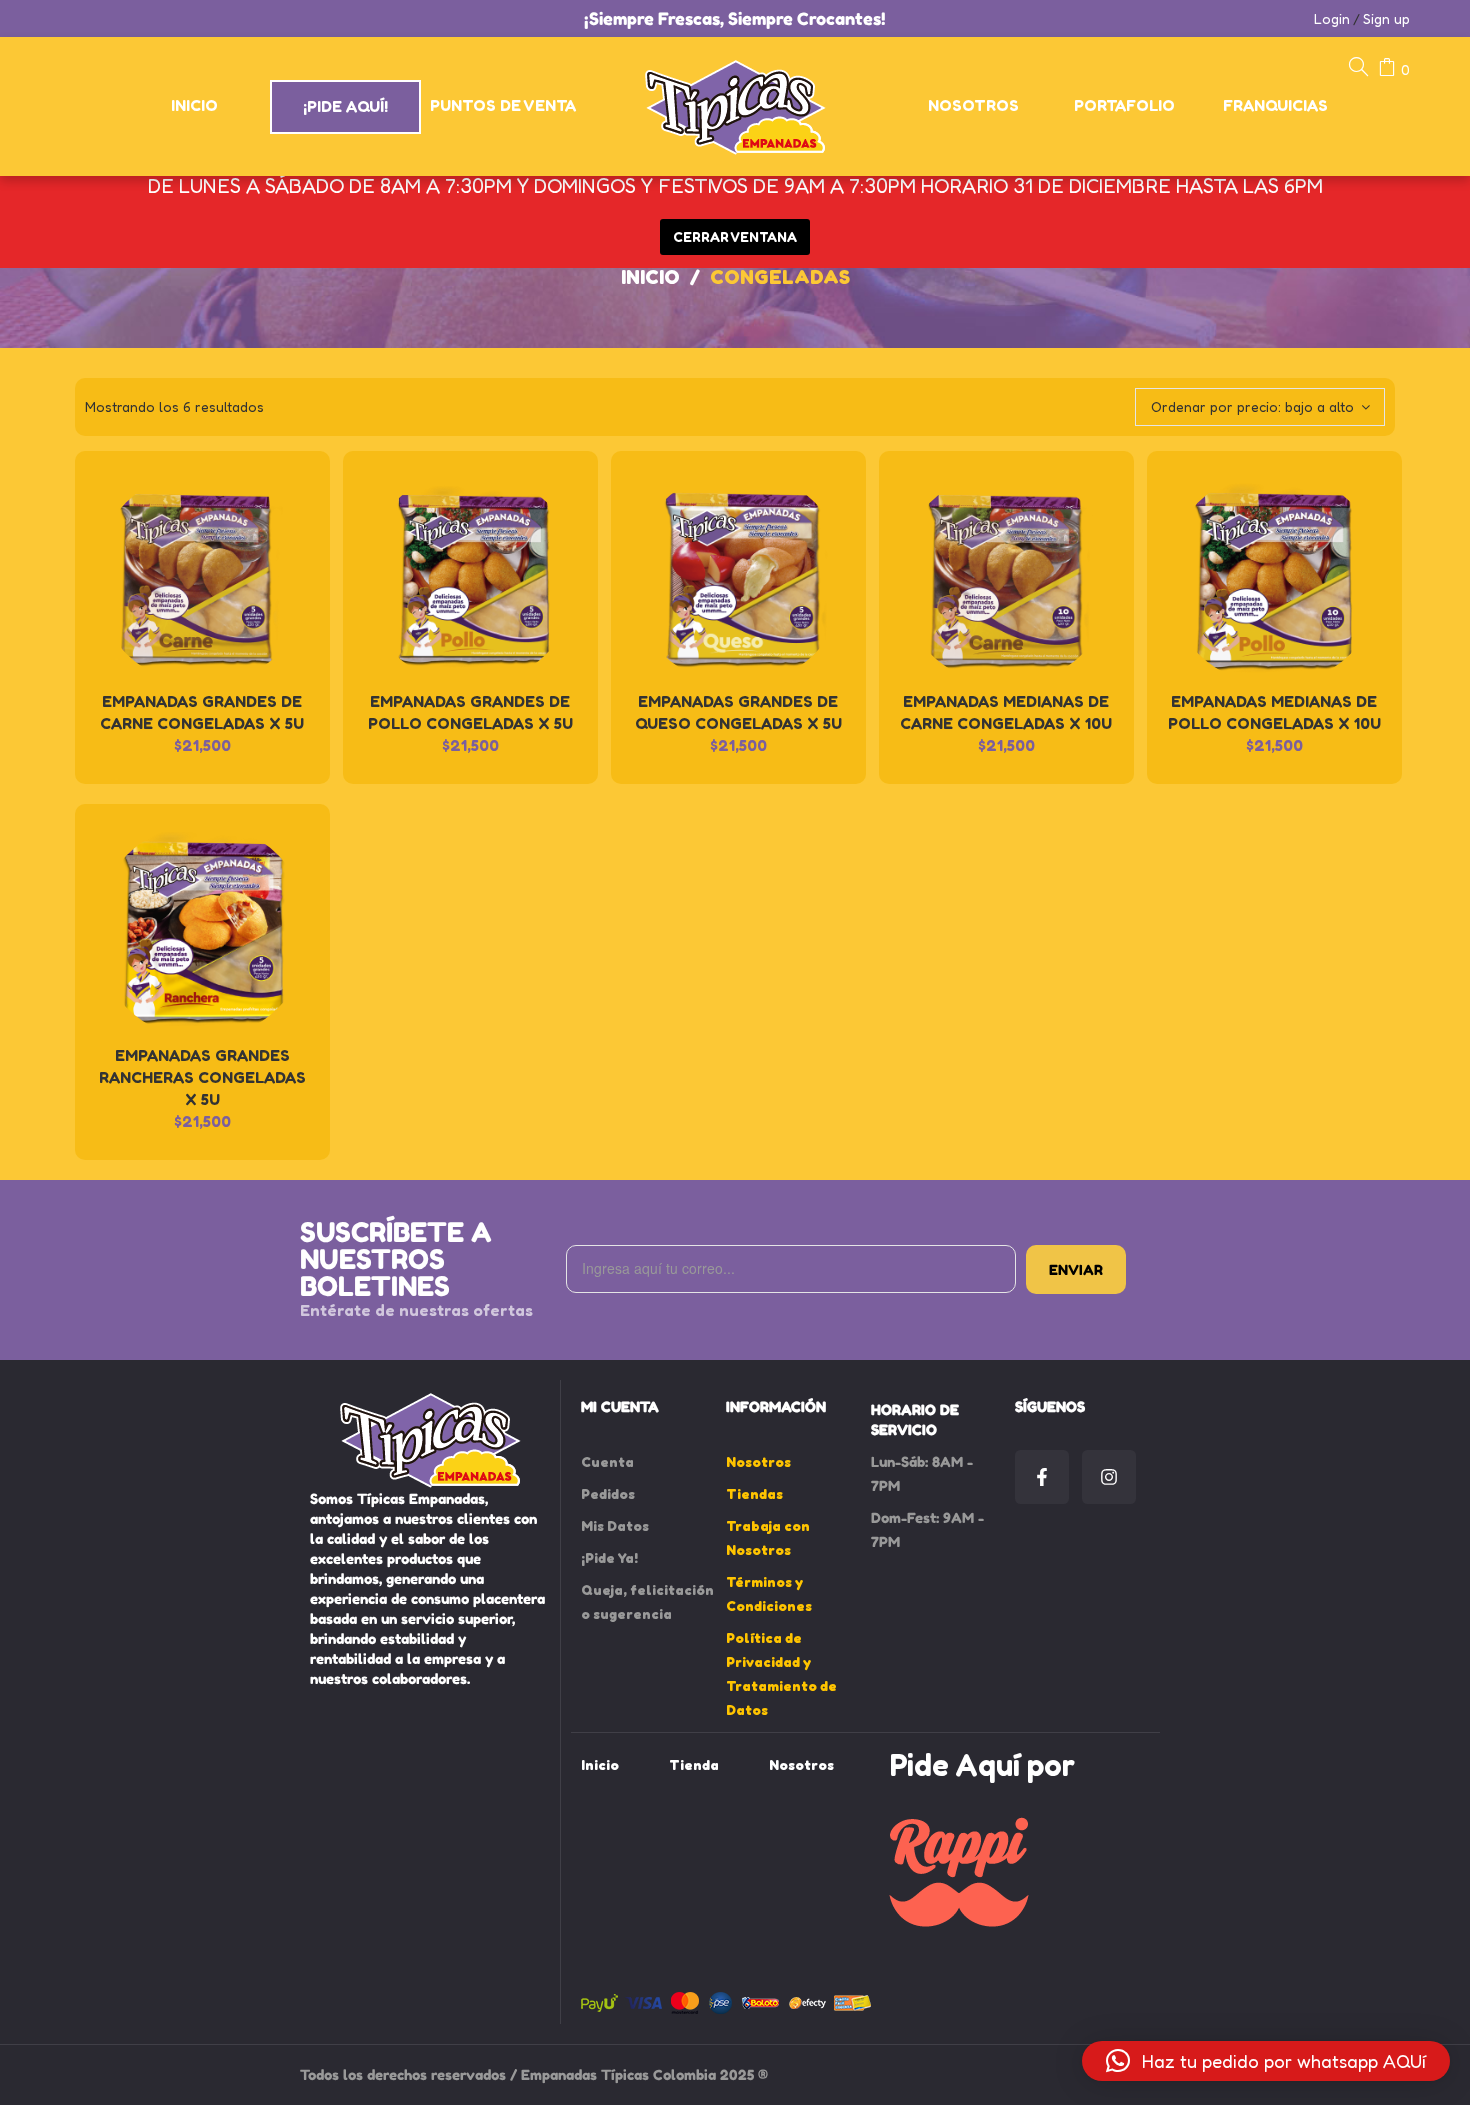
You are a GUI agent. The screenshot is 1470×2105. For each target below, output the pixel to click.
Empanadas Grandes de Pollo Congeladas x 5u (470, 712)
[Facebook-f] (1042, 1477)
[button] (1266, 2061)
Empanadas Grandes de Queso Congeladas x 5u (738, 712)
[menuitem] (195, 106)
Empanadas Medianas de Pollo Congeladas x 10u (1274, 712)
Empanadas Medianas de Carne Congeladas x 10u (1006, 712)
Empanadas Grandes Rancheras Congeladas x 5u (202, 1077)
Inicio (650, 277)
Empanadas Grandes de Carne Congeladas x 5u (202, 712)
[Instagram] (1109, 1477)
